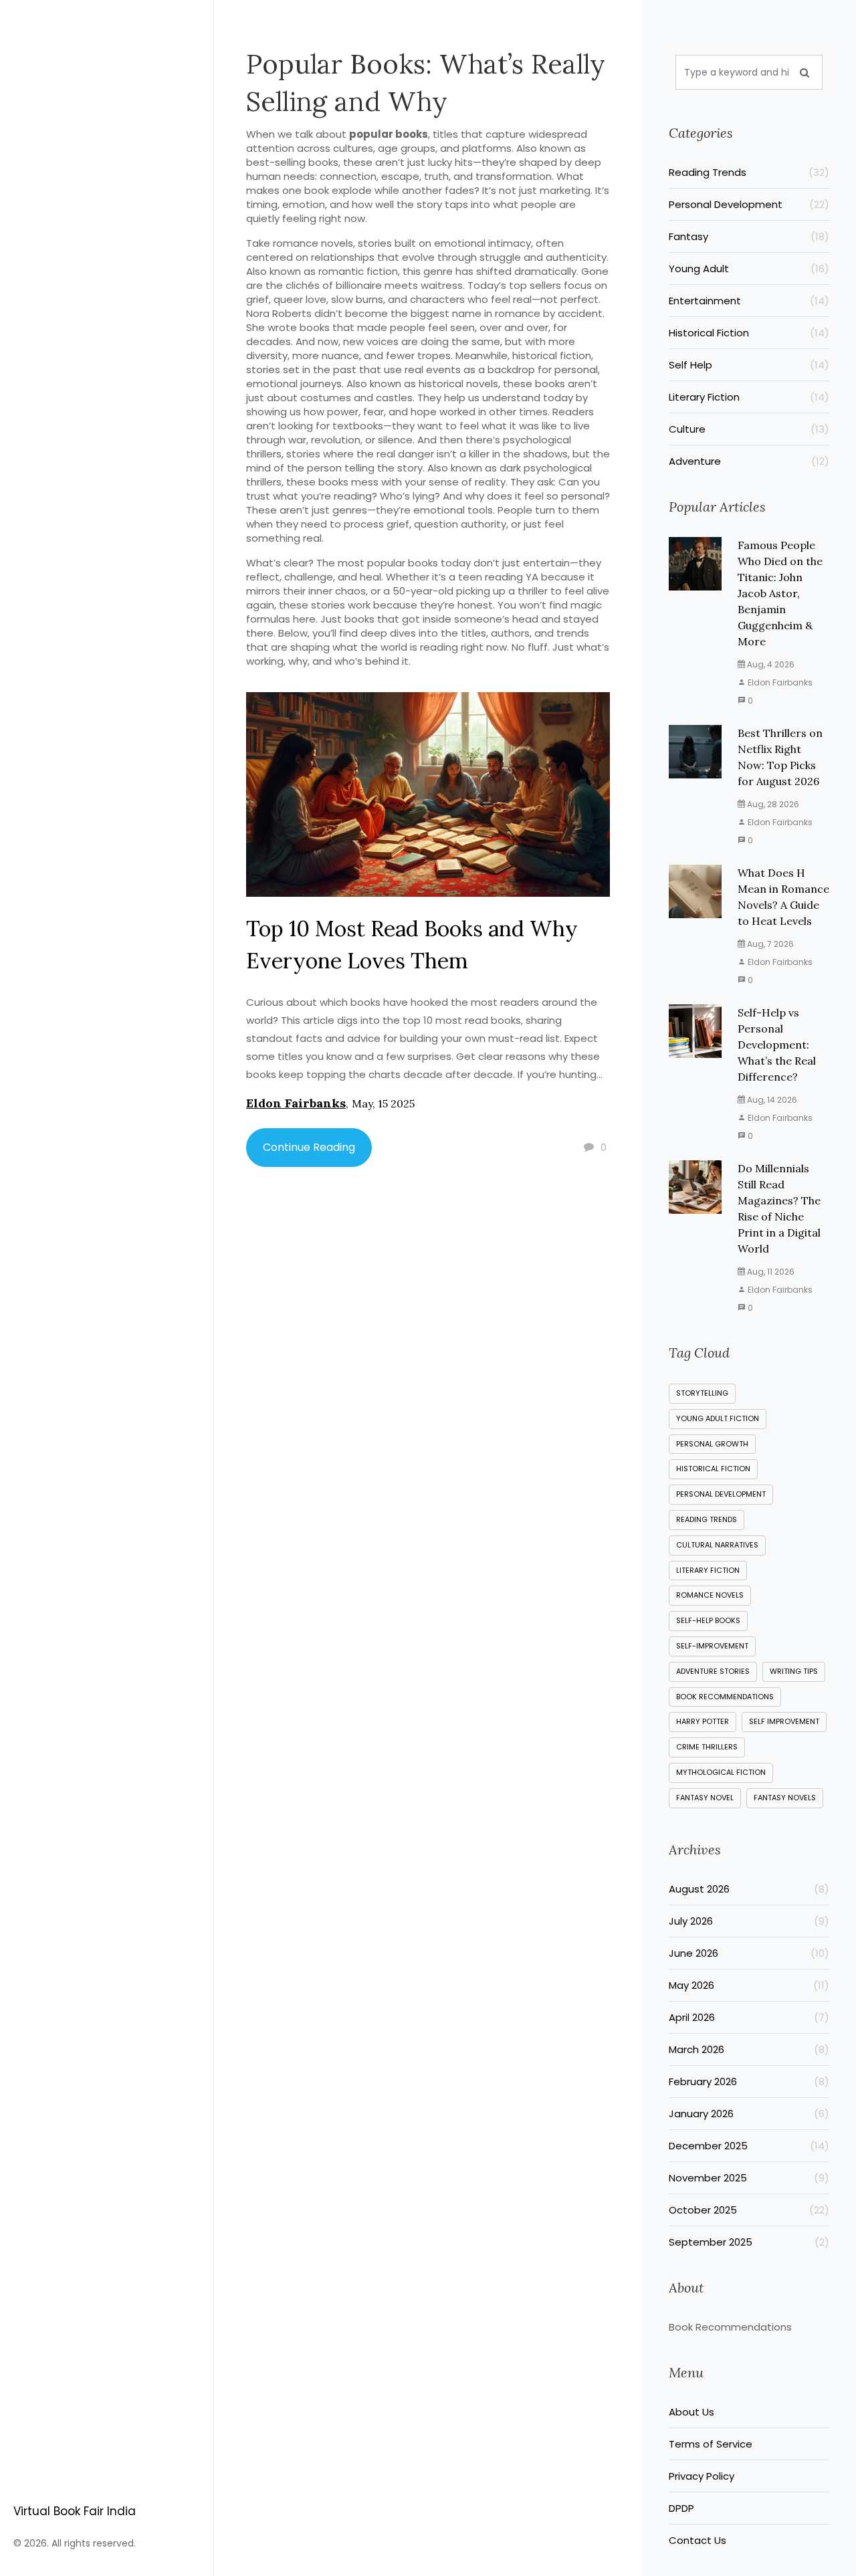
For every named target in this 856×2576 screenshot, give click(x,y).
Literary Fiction (749, 397)
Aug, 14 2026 (771, 1100)
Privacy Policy (702, 2476)
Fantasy (749, 236)
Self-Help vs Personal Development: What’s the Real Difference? (777, 1045)
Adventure (749, 461)
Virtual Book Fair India (75, 2511)
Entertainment (749, 301)
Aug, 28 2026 (772, 804)
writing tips (794, 1671)
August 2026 (749, 1889)
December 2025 (749, 2146)
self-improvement (712, 1646)
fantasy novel (705, 1798)
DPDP (681, 2508)
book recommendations (725, 1697)
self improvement (784, 1721)
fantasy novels (785, 1798)
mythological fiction (721, 1772)
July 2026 (749, 1921)
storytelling (702, 1393)
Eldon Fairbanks (296, 1103)
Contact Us (698, 2540)
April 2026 (749, 2017)
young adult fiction (718, 1418)
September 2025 (749, 2242)
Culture (749, 429)
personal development (721, 1494)
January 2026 (749, 2114)
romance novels (710, 1595)
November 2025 (749, 2178)
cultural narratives (717, 1545)
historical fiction (713, 1469)
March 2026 (749, 2049)
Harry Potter (703, 1721)
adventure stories (713, 1671)
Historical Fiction (749, 333)
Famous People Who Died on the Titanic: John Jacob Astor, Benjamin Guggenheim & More (780, 593)
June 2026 (749, 1953)
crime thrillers (707, 1747)
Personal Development (749, 204)
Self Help (749, 365)
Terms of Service (711, 2444)
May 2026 (749, 1985)
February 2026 (749, 2081)
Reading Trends (749, 172)
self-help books (708, 1620)
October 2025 (749, 2210)
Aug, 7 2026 (769, 944)
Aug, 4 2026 (770, 664)
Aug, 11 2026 (770, 1272)
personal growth (712, 1444)
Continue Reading (309, 1147)
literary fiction (708, 1570)
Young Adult (749, 269)
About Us (691, 2412)
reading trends (707, 1519)
